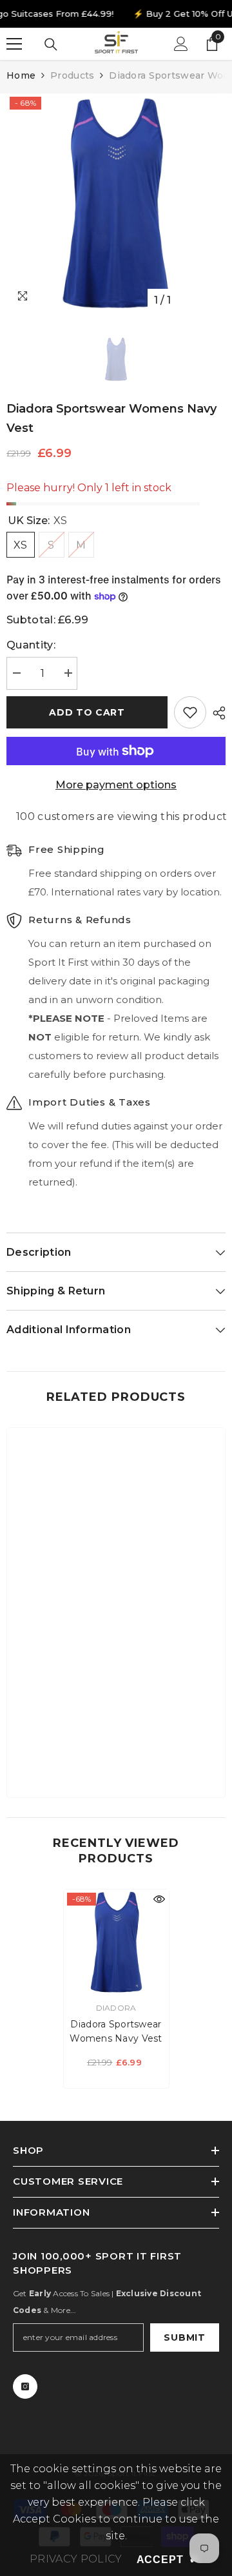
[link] (116, 1748)
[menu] (14, 44)
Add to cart (87, 712)
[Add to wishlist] (190, 712)
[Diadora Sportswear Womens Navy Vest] (116, 1942)
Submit (184, 2337)
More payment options (116, 785)
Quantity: (31, 645)
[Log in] (181, 44)
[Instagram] (25, 2386)
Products (72, 75)
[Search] (51, 44)
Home (21, 75)
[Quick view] (159, 1899)
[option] (116, 203)
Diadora (116, 2008)
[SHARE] (216, 713)
